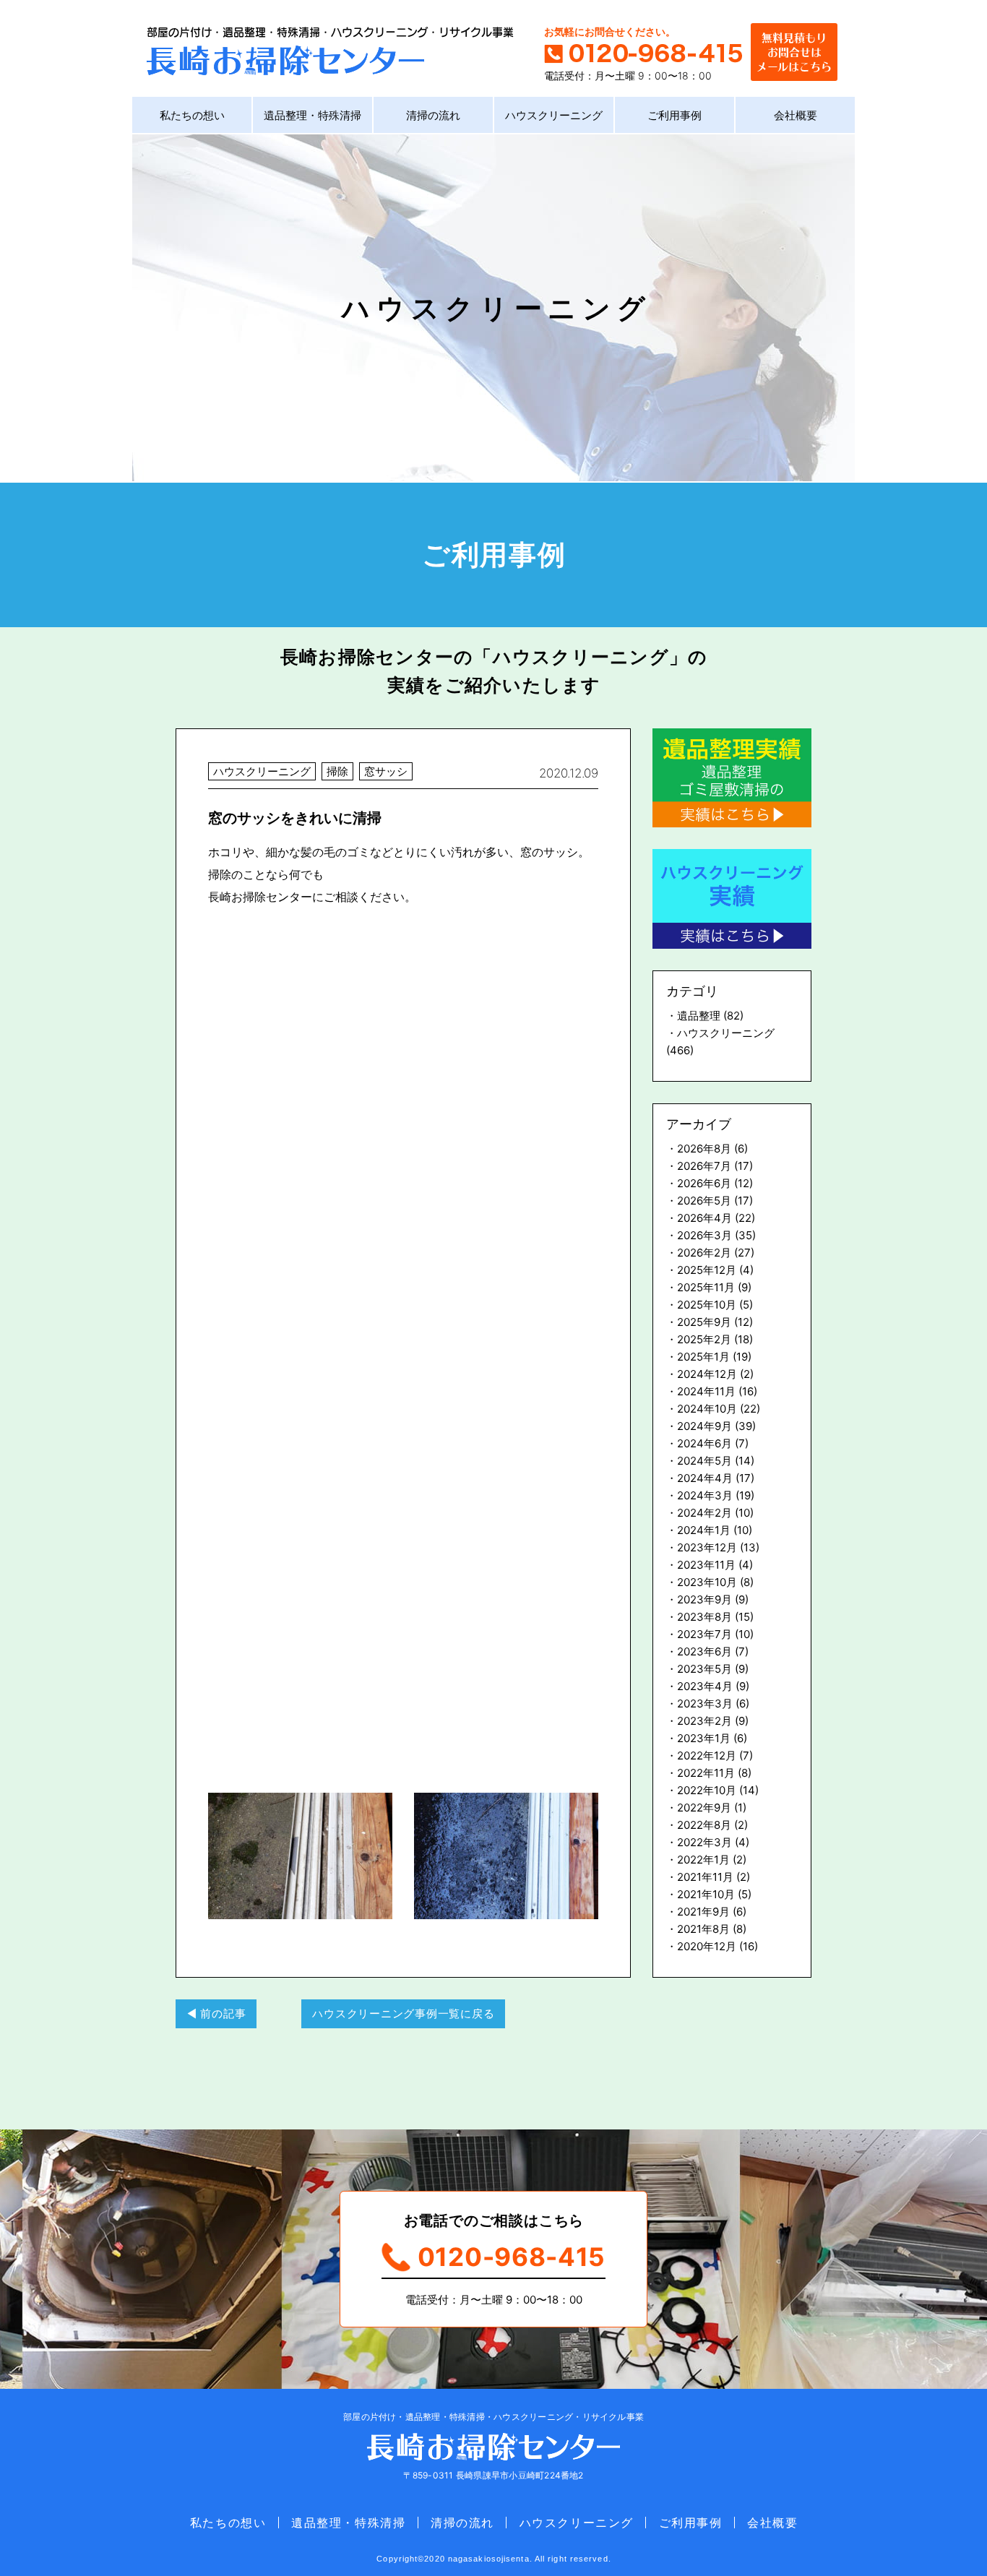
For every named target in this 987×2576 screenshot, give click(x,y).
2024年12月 (707, 1374)
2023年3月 (705, 1703)
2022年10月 (707, 1790)
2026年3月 (704, 1235)
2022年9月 (704, 1808)
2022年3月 (704, 1842)
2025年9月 (704, 1322)
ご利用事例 (674, 115)
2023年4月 (705, 1686)
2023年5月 (704, 1669)
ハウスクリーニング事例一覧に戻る (403, 2013)
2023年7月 (704, 1634)
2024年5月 (704, 1461)
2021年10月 (706, 1894)
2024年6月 (704, 1443)
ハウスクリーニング (554, 115)
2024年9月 (704, 1426)
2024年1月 (704, 1530)
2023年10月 (707, 1582)
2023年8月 (704, 1617)
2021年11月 (705, 1877)
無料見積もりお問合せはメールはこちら (794, 50)
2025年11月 (706, 1287)
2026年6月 (704, 1183)
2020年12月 (707, 1946)
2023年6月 (704, 1651)
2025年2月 (704, 1339)
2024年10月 (707, 1409)
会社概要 (796, 115)
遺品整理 (699, 1016)
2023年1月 (704, 1738)
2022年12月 (707, 1756)
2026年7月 (704, 1166)
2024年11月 (706, 1391)
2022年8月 (704, 1825)
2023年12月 (707, 1547)
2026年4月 (704, 1218)
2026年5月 (704, 1201)
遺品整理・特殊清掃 (313, 115)
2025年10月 (707, 1305)
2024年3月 (705, 1495)
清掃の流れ (433, 115)
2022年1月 (703, 1860)
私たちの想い (192, 115)
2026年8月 (704, 1149)
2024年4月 (705, 1478)
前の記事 (223, 2013)
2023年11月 (706, 1565)
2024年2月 (704, 1513)
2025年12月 (707, 1270)
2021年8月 (703, 1929)
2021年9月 (703, 1912)
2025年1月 (703, 1357)
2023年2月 (704, 1721)
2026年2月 (704, 1253)
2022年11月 (706, 1773)
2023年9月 (704, 1599)
